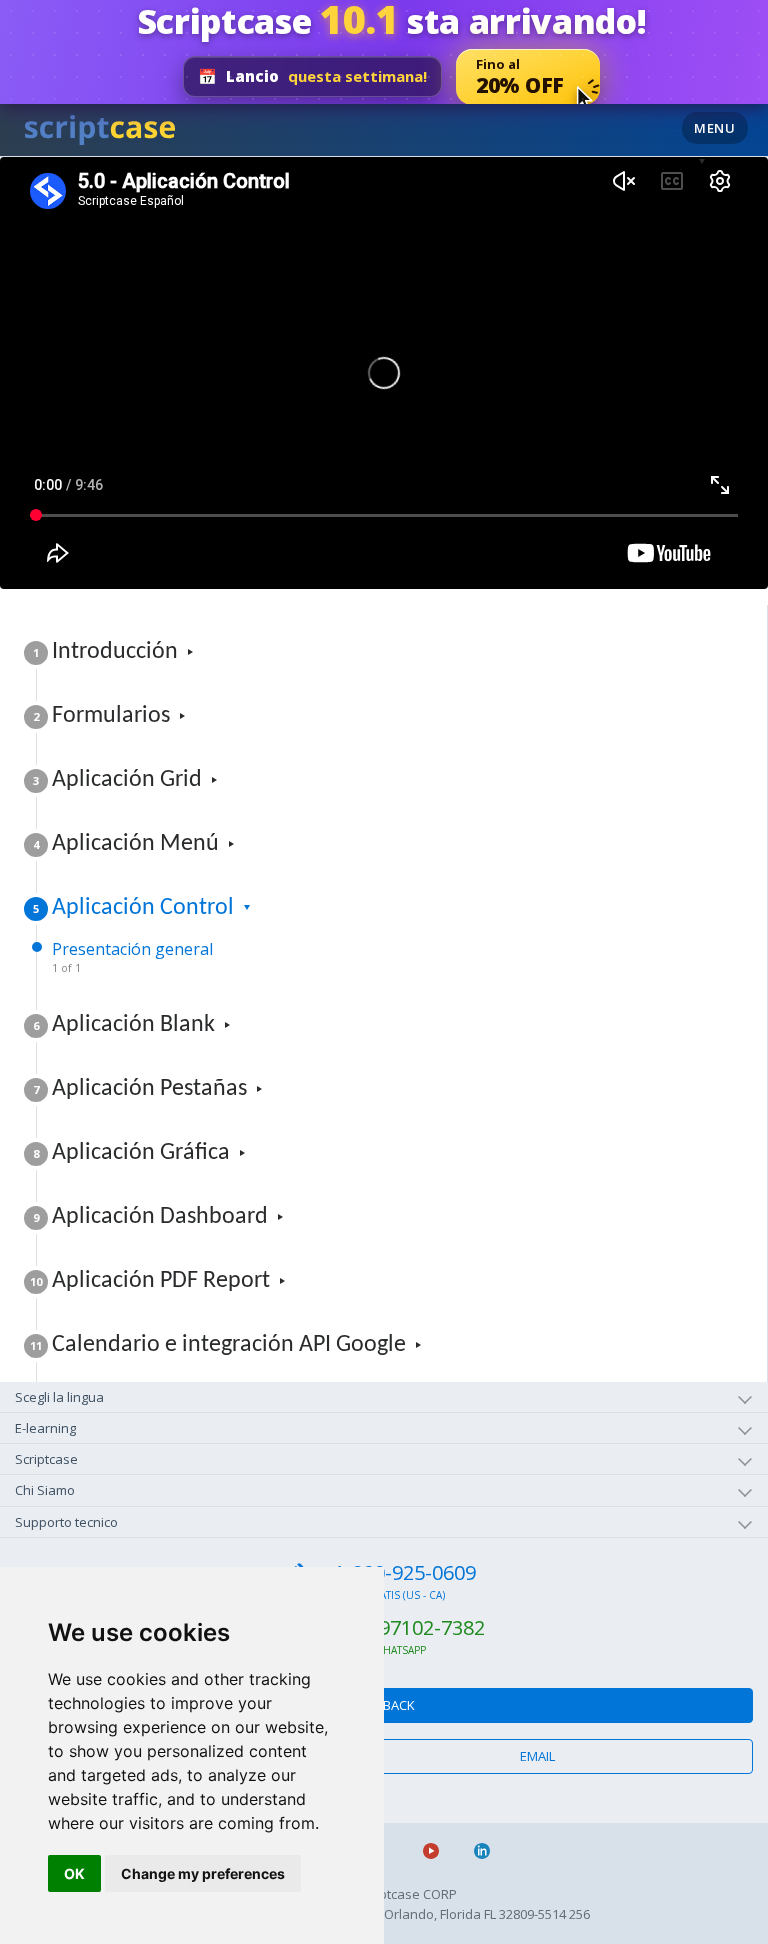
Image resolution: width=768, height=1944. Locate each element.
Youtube (439, 1851)
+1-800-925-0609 (399, 1572)
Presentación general (132, 956)
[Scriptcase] (100, 127)
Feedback (384, 1705)
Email (537, 1756)
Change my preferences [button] (203, 1873)
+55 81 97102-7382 (399, 1627)
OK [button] (74, 1873)
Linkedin (490, 1851)
